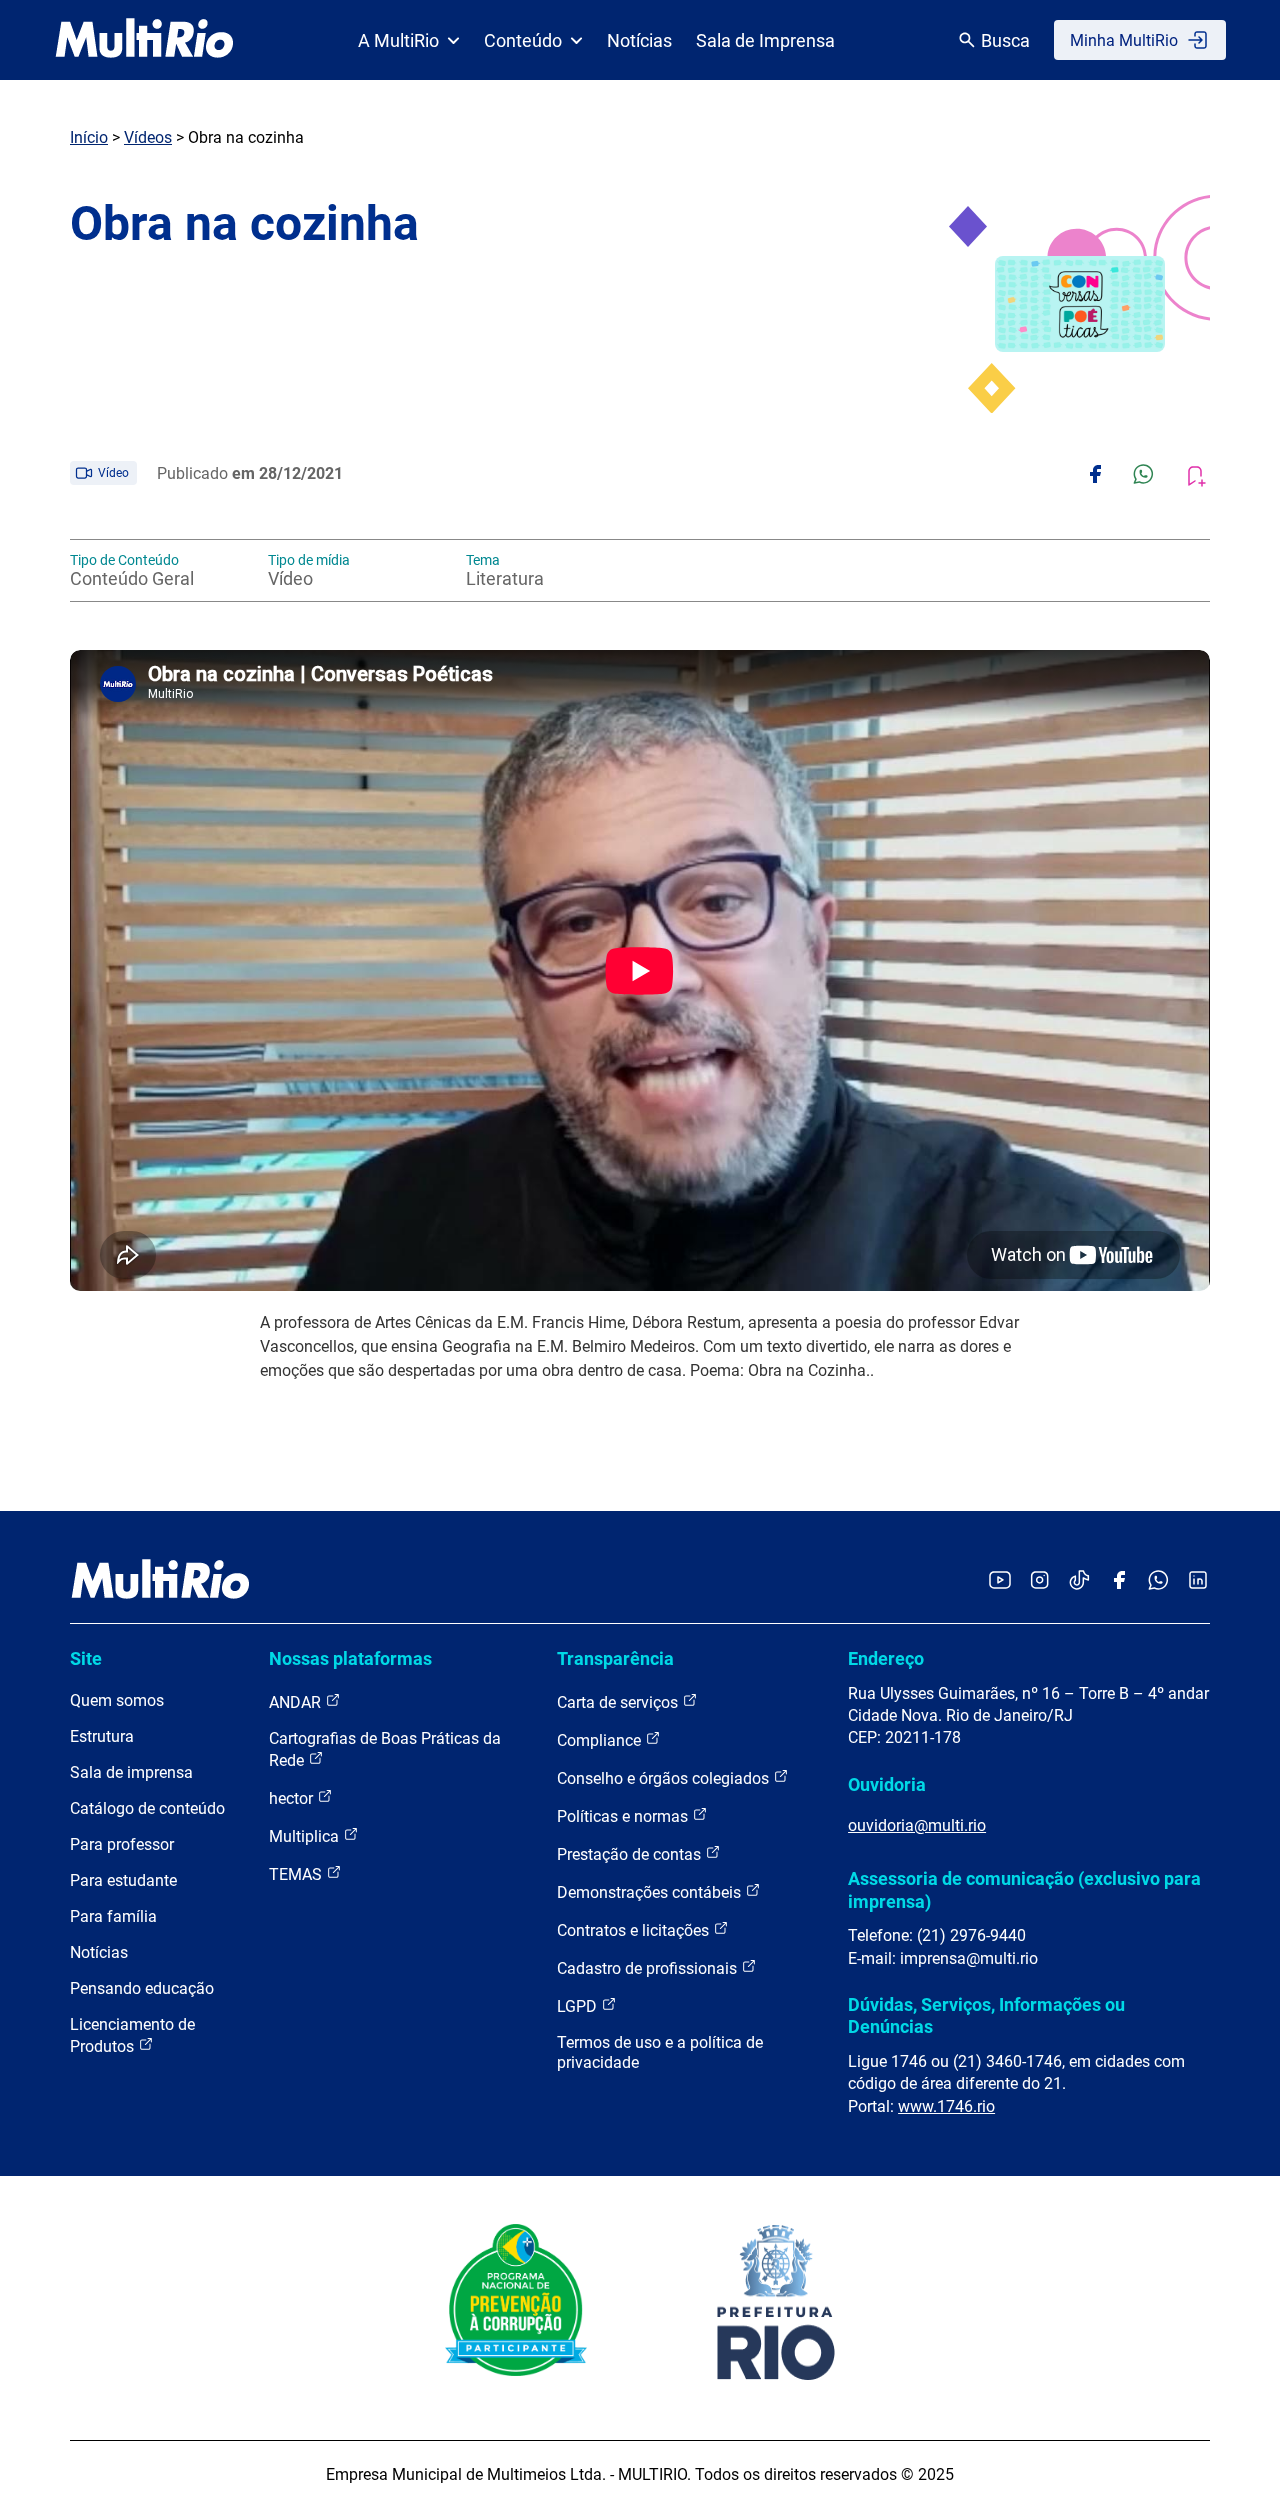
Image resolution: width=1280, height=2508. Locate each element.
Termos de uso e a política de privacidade (660, 2052)
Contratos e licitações (635, 1930)
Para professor (122, 1844)
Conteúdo (523, 40)
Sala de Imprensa (765, 40)
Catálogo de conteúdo (147, 1808)
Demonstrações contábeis (651, 1892)
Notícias (639, 40)
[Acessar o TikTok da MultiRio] (1079, 1581)
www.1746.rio (946, 2106)
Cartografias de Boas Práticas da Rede (385, 1749)
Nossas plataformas (350, 1658)
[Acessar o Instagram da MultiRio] (1039, 1581)
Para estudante (123, 1880)
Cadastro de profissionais (649, 1968)
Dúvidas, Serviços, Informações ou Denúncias (986, 2015)
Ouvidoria (887, 1784)
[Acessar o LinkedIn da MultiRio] (1198, 1581)
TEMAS (297, 1874)
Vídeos (148, 137)
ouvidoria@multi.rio (917, 1825)
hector (293, 1798)
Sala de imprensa (131, 1772)
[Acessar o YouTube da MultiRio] (1000, 1581)
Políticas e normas (624, 1816)
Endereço (886, 1658)
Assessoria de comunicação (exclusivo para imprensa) (1024, 1889)
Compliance (601, 1740)
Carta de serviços (619, 1702)
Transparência (615, 1658)
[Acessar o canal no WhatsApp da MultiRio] (1158, 1581)
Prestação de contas (631, 1854)
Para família (113, 1916)
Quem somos (117, 1700)
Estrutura (102, 1736)
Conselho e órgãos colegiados (665, 1778)
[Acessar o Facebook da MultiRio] (1119, 1581)
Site (86, 1658)
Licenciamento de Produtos (132, 2035)
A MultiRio (398, 40)
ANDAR (297, 1702)
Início (89, 137)
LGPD (579, 2006)
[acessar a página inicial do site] (144, 40)
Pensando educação (142, 1988)
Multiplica (306, 1836)
